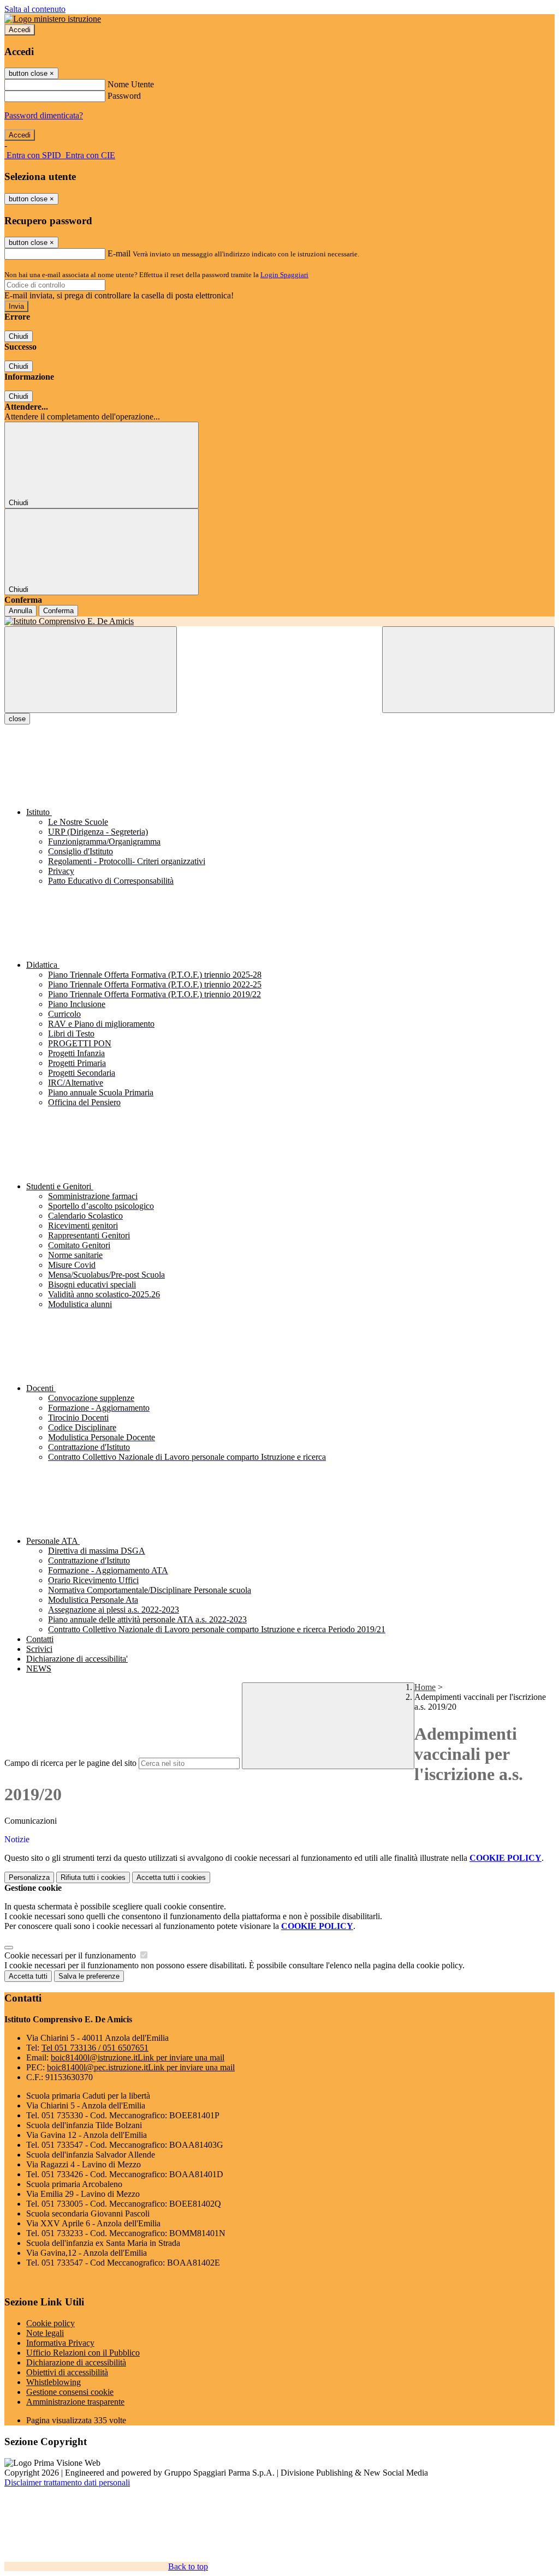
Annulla (20, 611)
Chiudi (19, 336)
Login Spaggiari (284, 275)
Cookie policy (50, 2323)
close (17, 719)
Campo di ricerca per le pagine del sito (70, 1763)
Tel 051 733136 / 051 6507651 (95, 2048)
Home (425, 1687)
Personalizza (29, 1877)
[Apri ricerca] (468, 670)
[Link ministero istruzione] (53, 19)
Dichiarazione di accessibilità (76, 2362)
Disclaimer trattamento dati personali (67, 2482)
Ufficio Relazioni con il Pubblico (83, 2353)
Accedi (20, 30)
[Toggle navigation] (91, 670)
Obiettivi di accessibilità (67, 2372)
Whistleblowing (53, 2382)
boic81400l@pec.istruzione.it (141, 2067)
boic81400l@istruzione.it (138, 2057)
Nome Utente (131, 84)
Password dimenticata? (44, 115)
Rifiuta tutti (93, 1877)
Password (124, 96)
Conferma (58, 611)
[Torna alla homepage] (279, 621)
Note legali (45, 2333)
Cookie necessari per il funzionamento (71, 1955)
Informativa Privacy (60, 2343)
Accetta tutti (171, 1877)
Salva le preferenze (89, 1976)
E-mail (119, 253)
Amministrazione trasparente (75, 2402)
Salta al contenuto (35, 9)
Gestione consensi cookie (70, 2392)
